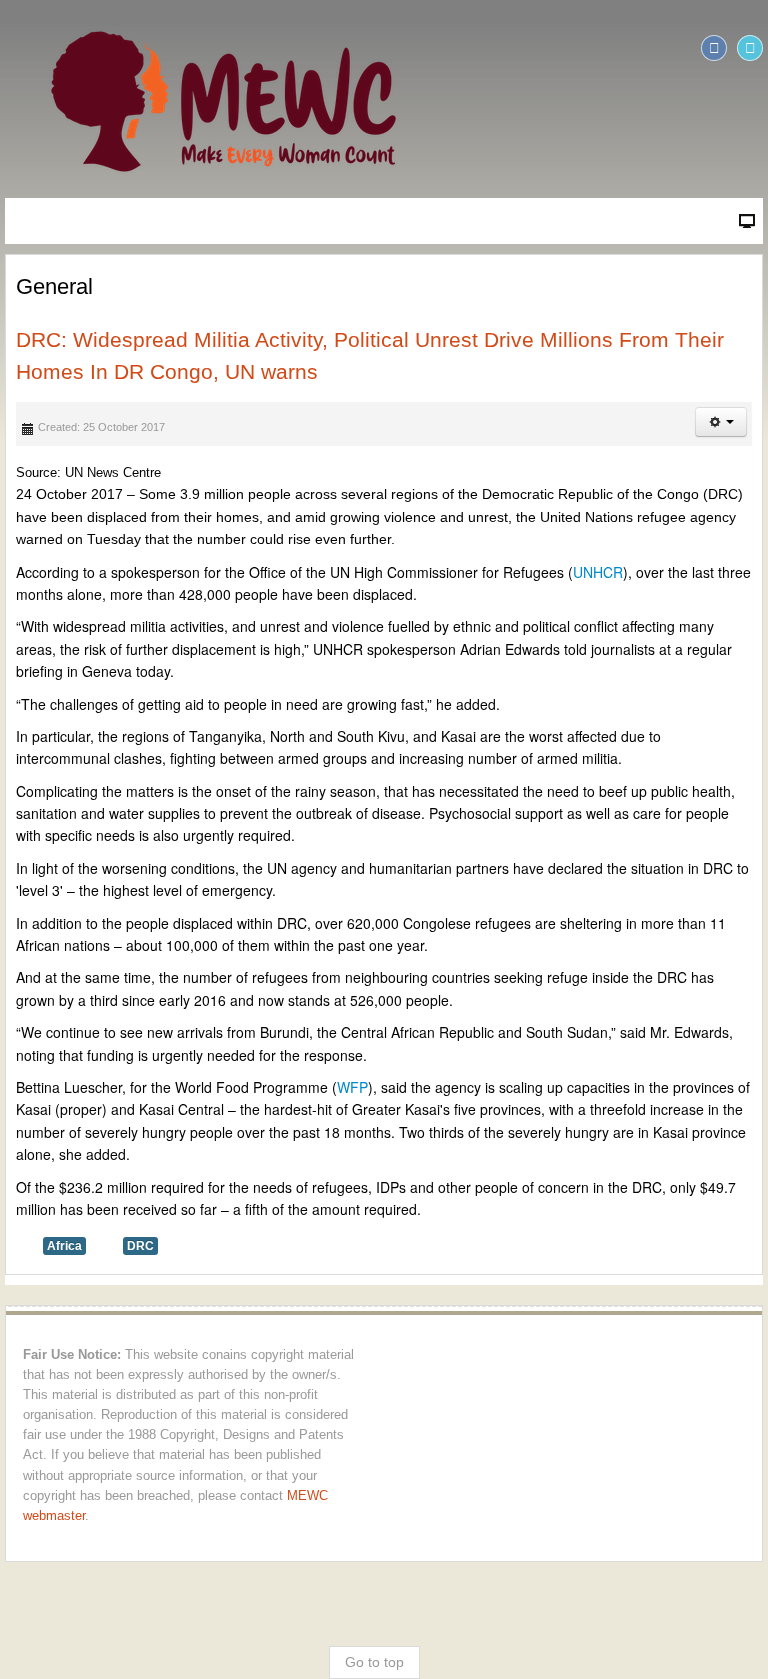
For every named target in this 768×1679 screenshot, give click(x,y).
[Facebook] (714, 48)
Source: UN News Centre (88, 472)
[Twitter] (750, 48)
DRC (140, 1246)
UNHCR (598, 572)
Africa (64, 1246)
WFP (352, 1087)
